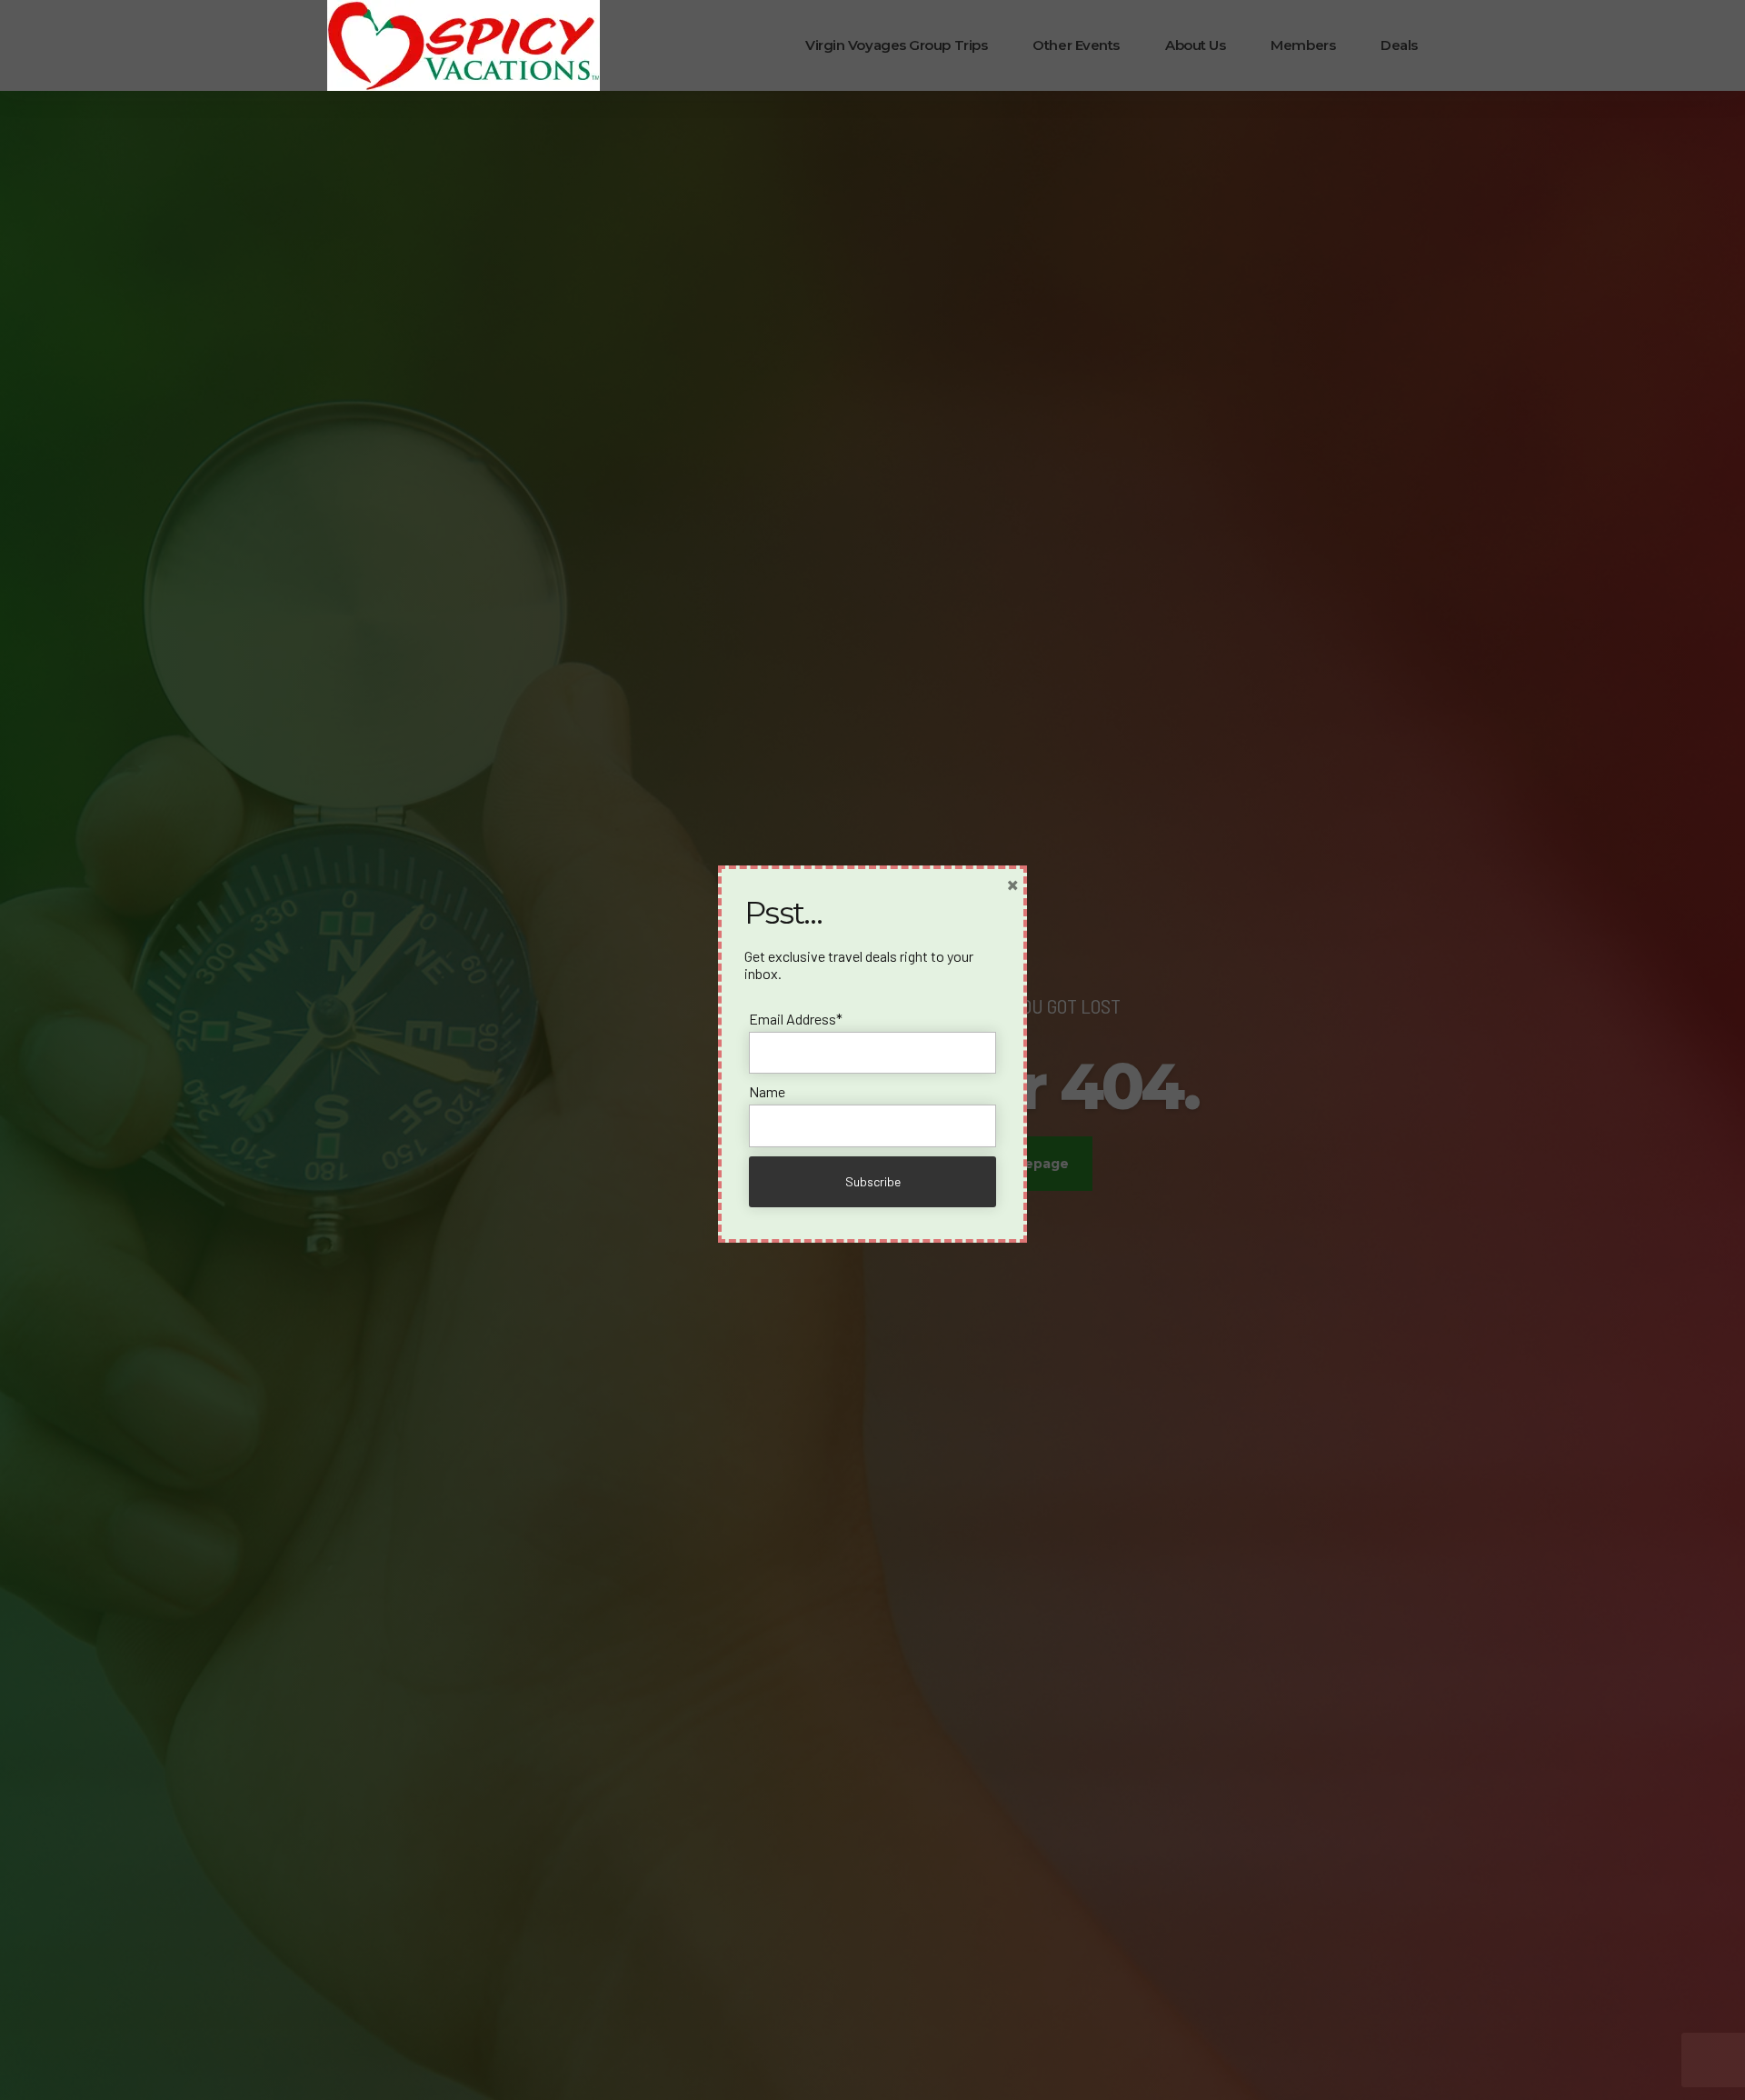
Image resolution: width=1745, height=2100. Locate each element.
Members (1303, 45)
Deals (1399, 45)
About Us (1195, 45)
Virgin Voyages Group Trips (896, 45)
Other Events (1076, 45)
